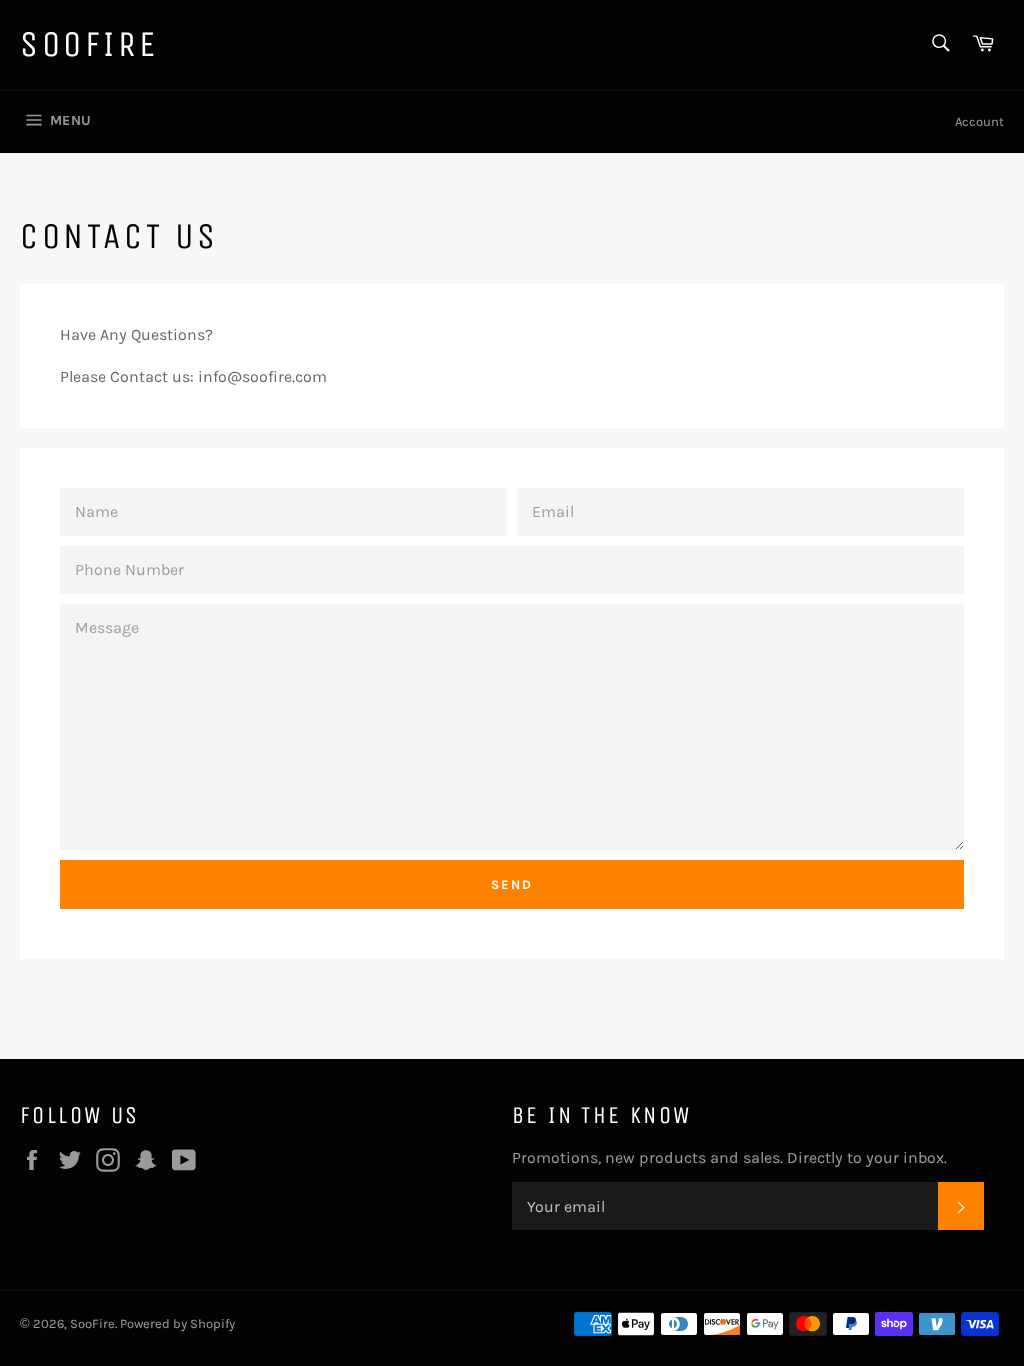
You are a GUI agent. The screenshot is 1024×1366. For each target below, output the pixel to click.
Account (979, 121)
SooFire (89, 44)
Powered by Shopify (177, 1323)
